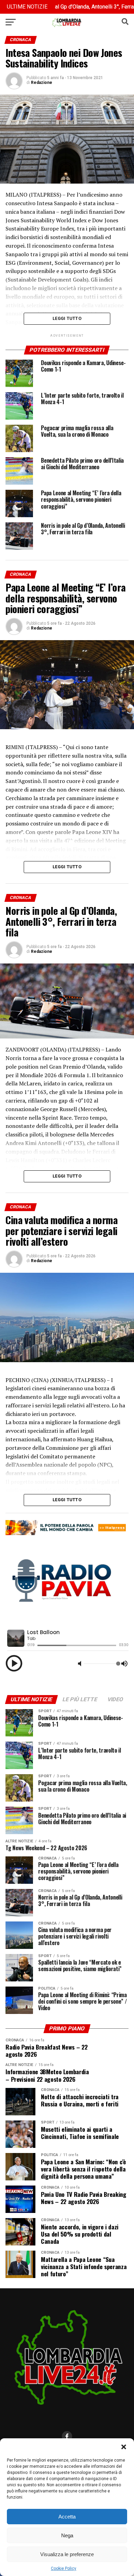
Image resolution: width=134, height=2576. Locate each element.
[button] (124, 2447)
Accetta (67, 2517)
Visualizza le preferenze (67, 2554)
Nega (67, 2535)
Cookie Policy (64, 2568)
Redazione (42, 83)
